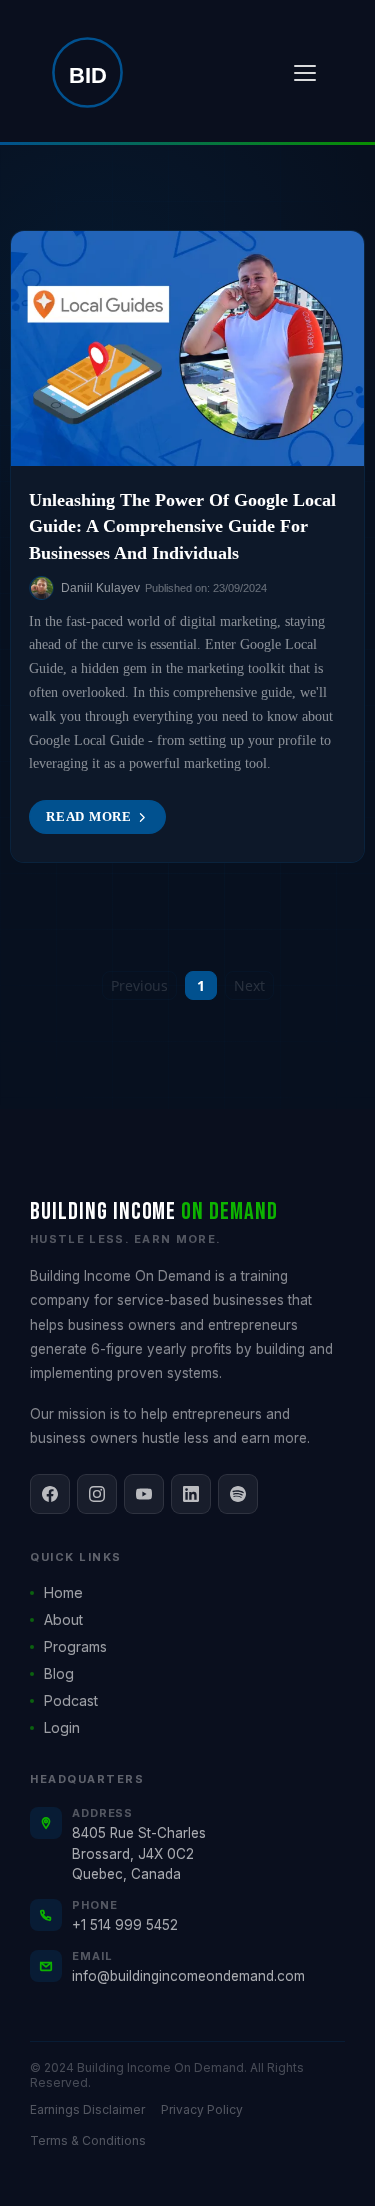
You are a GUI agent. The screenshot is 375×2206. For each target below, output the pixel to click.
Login (62, 1727)
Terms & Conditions (88, 2140)
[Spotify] (238, 1494)
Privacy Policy (202, 2109)
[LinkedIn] (191, 1494)
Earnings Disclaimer (87, 2109)
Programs (75, 1646)
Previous (139, 985)
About (63, 1619)
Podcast (71, 1700)
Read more (89, 816)
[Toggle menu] (305, 73)
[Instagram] (97, 1494)
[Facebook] (50, 1494)
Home (63, 1592)
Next (249, 985)
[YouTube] (144, 1494)
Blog (59, 1673)
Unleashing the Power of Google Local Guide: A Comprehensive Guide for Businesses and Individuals (182, 526)
